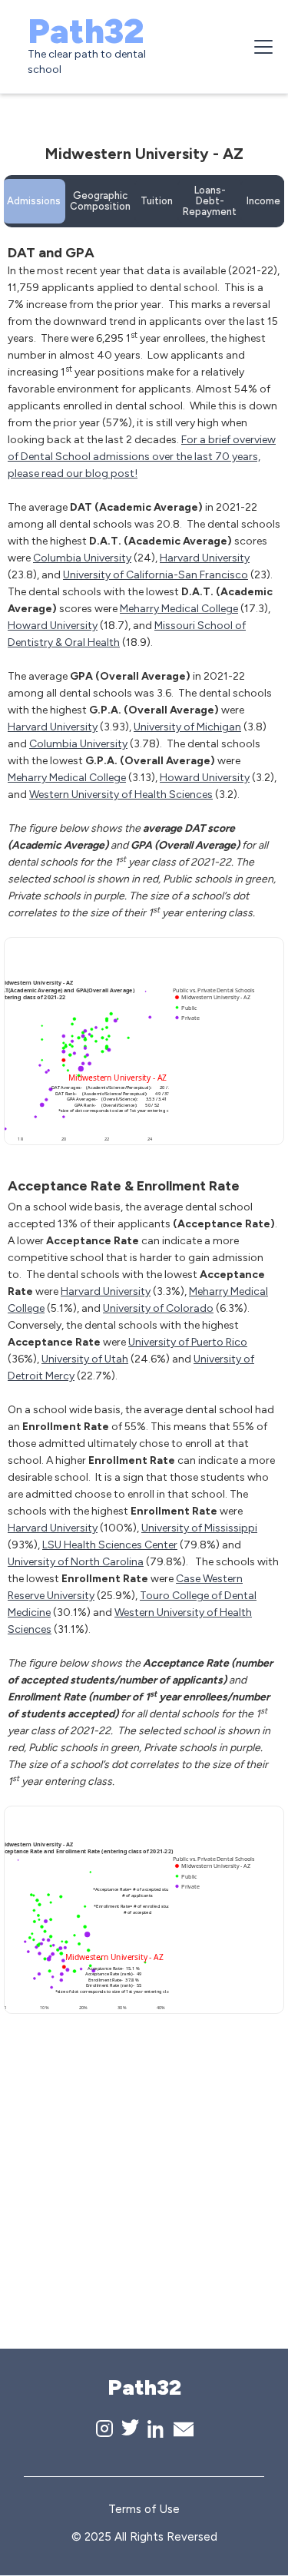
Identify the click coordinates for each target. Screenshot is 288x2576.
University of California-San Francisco (156, 575)
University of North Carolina (76, 1562)
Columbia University (82, 558)
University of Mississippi (199, 1528)
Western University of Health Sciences (121, 795)
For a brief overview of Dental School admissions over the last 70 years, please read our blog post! (142, 457)
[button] (260, 47)
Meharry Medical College (179, 609)
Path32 (86, 31)
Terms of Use (144, 2509)
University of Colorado (158, 1308)
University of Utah (85, 1359)
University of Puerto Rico (188, 1342)
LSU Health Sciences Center (110, 1545)
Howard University (53, 626)
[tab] (34, 201)
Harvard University (205, 558)
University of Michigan (187, 727)
